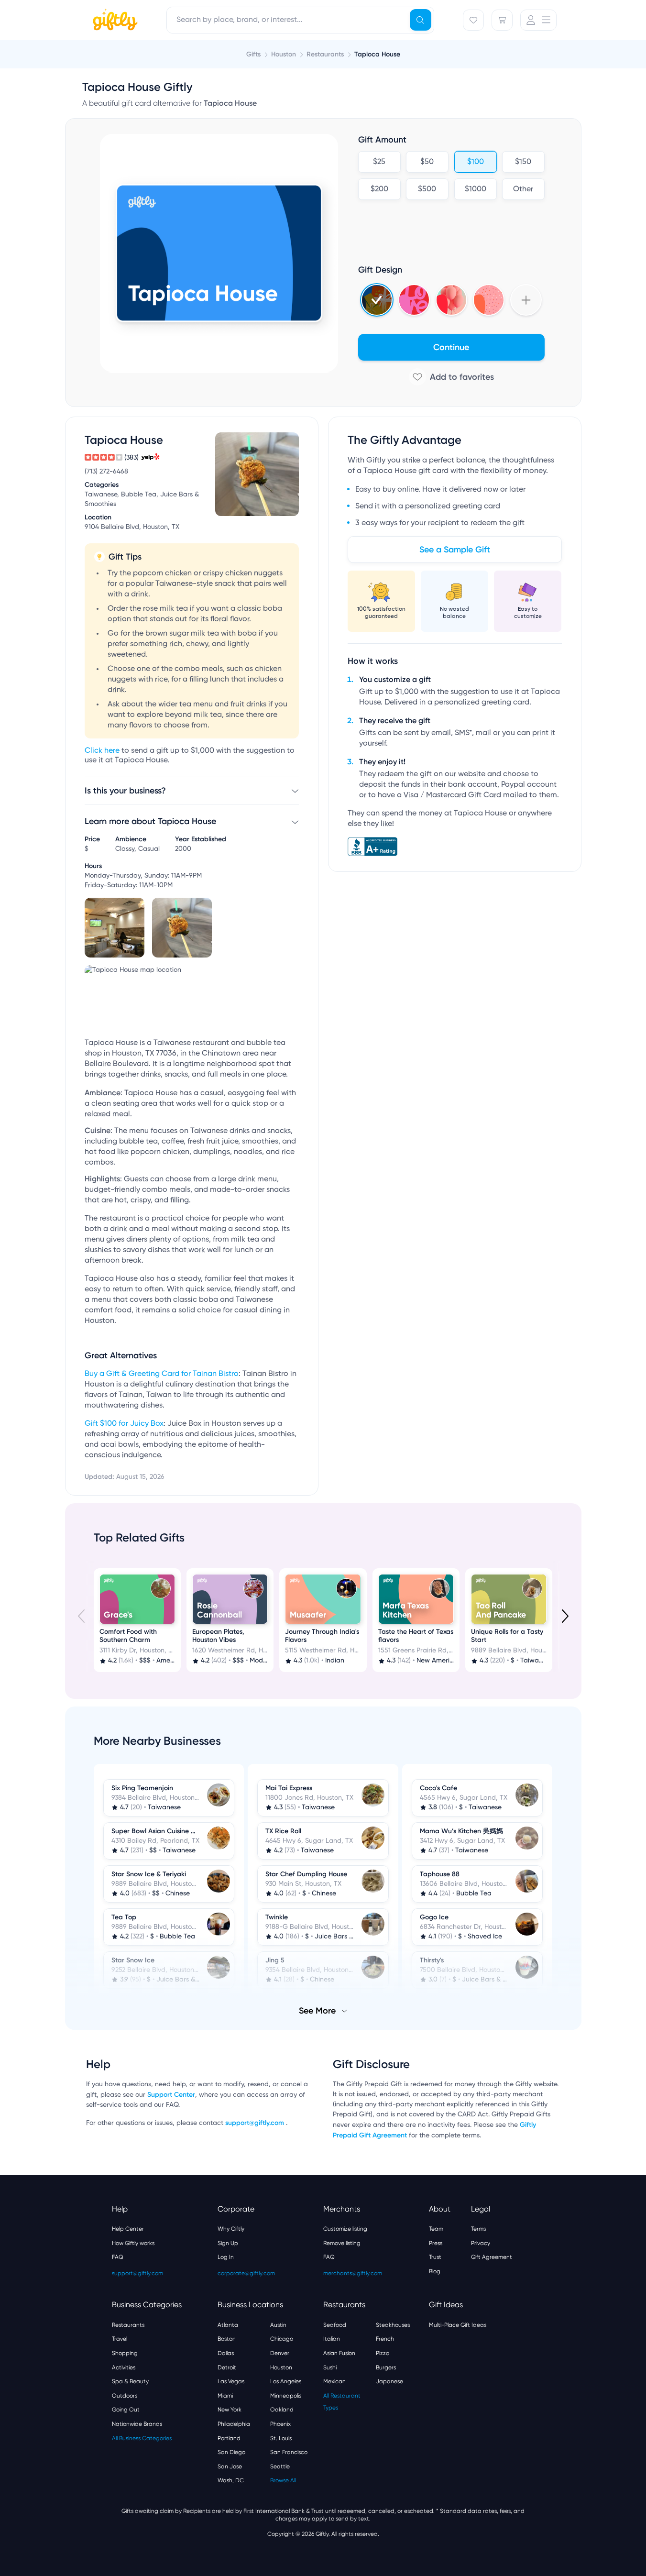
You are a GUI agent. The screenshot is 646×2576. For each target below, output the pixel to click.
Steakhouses (393, 2325)
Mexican (334, 2381)
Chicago (282, 2339)
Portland (229, 2438)
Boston (227, 2339)
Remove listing (342, 2243)
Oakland (282, 2410)
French (385, 2339)
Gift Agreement (492, 2257)
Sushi (330, 2367)
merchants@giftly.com (353, 2273)
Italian (332, 2339)
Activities (124, 2367)
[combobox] (300, 20)
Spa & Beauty (130, 2381)
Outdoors (125, 2396)
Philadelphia (234, 2424)
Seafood (335, 2325)
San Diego (231, 2452)
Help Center (128, 2229)
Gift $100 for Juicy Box (124, 1424)
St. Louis (281, 2438)
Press (436, 2243)
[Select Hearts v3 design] (489, 300)
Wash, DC (231, 2480)
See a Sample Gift (455, 550)
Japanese (389, 2381)
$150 (523, 162)
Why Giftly (231, 2229)
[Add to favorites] (451, 377)
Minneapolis (286, 2396)
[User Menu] (538, 20)
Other (523, 189)
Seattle (280, 2466)
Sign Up (228, 2243)
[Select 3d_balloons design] (451, 300)
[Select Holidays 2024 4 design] (377, 300)
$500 (427, 189)
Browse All (283, 2480)
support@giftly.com (256, 2123)
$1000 (475, 189)
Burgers (386, 2367)
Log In (226, 2257)
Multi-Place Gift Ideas (458, 2325)
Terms (478, 2229)
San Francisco (289, 2452)
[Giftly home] (114, 21)
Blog (435, 2271)
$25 (379, 162)
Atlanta (228, 2325)
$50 (427, 162)
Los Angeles (286, 2381)
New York (230, 2410)
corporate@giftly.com (246, 2273)
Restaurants (128, 2325)
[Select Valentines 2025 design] (414, 300)
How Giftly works (133, 2243)
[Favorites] (473, 20)
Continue (451, 347)
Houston (281, 2367)
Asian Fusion (339, 2353)
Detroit (227, 2367)
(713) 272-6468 (106, 472)
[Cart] (502, 20)
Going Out (126, 2410)
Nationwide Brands (137, 2424)
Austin (278, 2325)
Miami (225, 2396)
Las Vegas (231, 2381)
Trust (435, 2257)
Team (436, 2229)
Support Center (171, 2095)
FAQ (118, 2257)
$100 (475, 162)
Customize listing (345, 2229)
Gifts (253, 54)
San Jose (230, 2466)
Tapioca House (377, 54)
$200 (379, 189)
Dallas (226, 2353)
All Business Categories (142, 2438)
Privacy (481, 2243)
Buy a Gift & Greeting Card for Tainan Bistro (162, 1374)
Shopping (125, 2353)
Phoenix (280, 2424)
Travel (120, 2339)
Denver (280, 2353)
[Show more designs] (526, 300)
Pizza (383, 2353)
